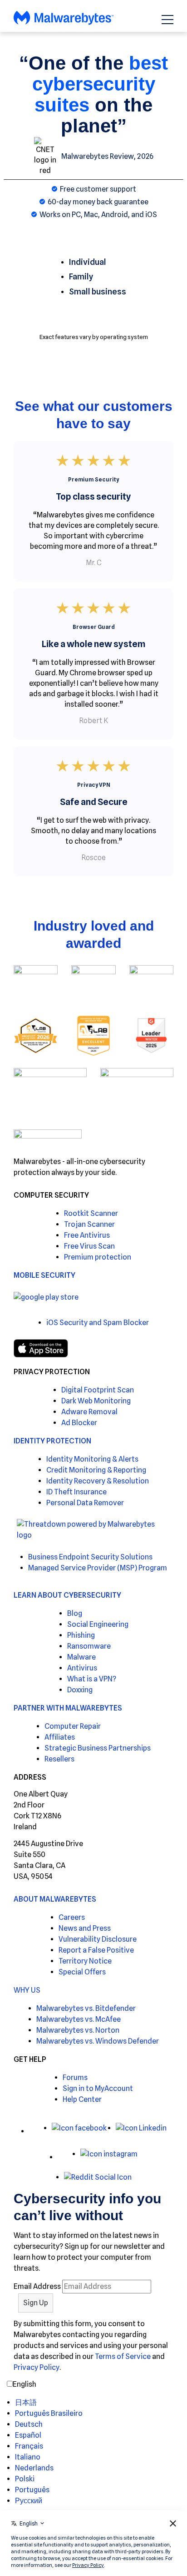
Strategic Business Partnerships (98, 1748)
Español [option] (28, 2435)
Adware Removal (89, 1412)
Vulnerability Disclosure (98, 1939)
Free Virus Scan (89, 1246)
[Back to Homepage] (64, 23)
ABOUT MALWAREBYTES (55, 1899)
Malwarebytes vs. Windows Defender (98, 2041)
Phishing (81, 1635)
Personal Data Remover (85, 1503)
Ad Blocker (79, 1423)
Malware (81, 1657)
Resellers (59, 1759)
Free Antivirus (87, 1235)
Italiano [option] (28, 2457)
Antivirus (82, 1668)
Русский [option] (29, 2501)
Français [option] (29, 2446)
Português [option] (32, 2490)
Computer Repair (73, 1726)
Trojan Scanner (89, 1224)
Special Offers (82, 1972)
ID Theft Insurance (76, 1492)
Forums (75, 2078)
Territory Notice (85, 1961)
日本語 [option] (26, 2402)
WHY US (27, 1990)
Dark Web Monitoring (96, 1401)
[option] (49, 2403)
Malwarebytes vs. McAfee (79, 2019)
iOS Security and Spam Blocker (98, 1323)
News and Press (85, 1928)
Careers (72, 1917)
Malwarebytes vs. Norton (78, 2030)
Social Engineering (98, 1624)
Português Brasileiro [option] (49, 2413)
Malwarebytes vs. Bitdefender (86, 2008)
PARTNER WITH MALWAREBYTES (68, 1708)
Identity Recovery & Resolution (98, 1481)
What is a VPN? (92, 1679)
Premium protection (98, 1257)
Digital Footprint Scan (98, 1390)
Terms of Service (123, 2356)
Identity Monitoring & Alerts (92, 1459)
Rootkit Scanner (91, 1213)
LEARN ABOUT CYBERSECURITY (67, 1595)
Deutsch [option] (29, 2424)
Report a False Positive (96, 1950)
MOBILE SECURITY (44, 1275)
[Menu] (167, 20)
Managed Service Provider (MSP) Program (98, 1568)
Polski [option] (25, 2479)
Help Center (82, 2099)
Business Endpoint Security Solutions (90, 1557)
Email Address (37, 2286)
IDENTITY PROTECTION (52, 1441)
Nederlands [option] (34, 2468)
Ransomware (89, 1646)
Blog (75, 1613)
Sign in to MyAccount (98, 2088)
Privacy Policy (37, 2367)
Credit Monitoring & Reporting (96, 1470)
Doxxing (80, 1690)
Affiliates (60, 1737)
